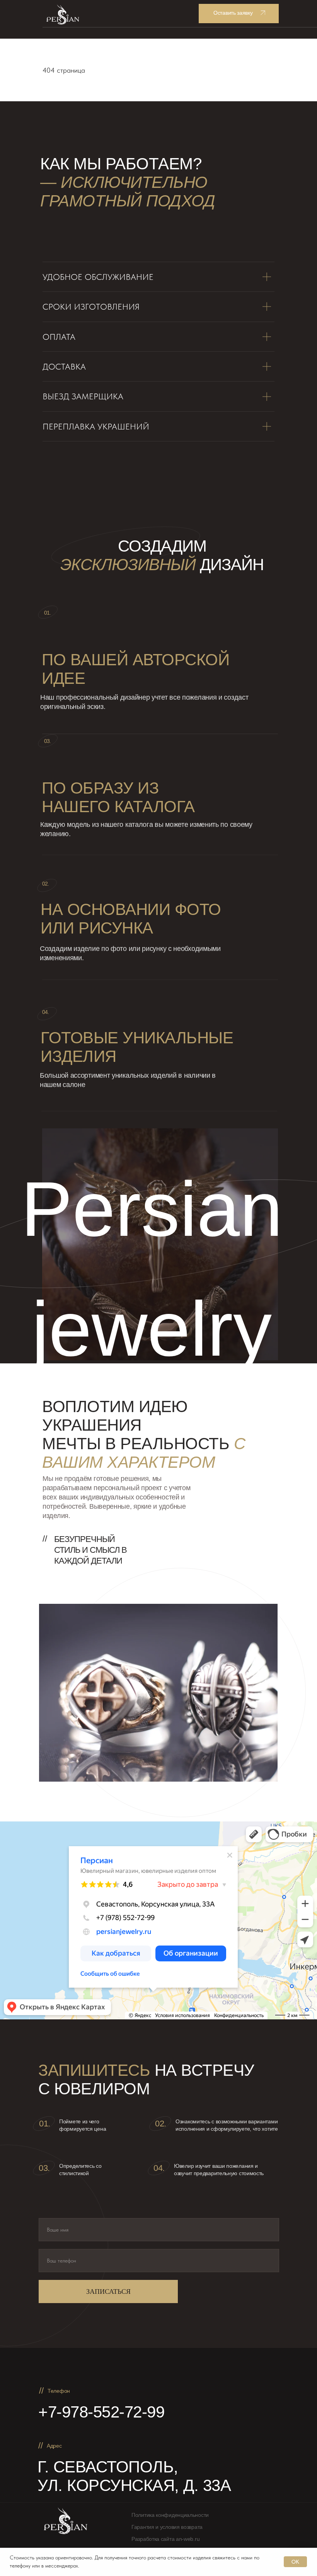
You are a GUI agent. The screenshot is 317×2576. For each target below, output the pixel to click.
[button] (239, 14)
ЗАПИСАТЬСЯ (108, 2291)
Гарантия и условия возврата (167, 2527)
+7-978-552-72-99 (101, 2412)
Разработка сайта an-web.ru (165, 2539)
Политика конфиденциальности (170, 2515)
